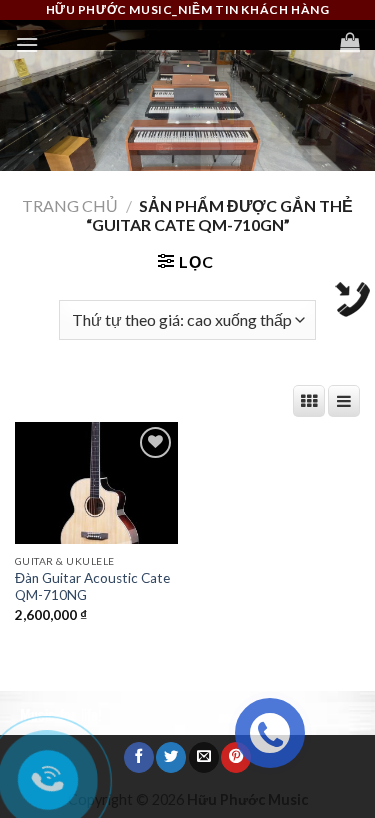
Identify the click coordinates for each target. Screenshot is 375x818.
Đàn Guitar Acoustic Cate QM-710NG (92, 587)
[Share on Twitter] (171, 757)
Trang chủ (70, 205)
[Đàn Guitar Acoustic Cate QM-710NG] (96, 483)
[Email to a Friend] (204, 757)
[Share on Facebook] (139, 757)
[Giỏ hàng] (350, 42)
